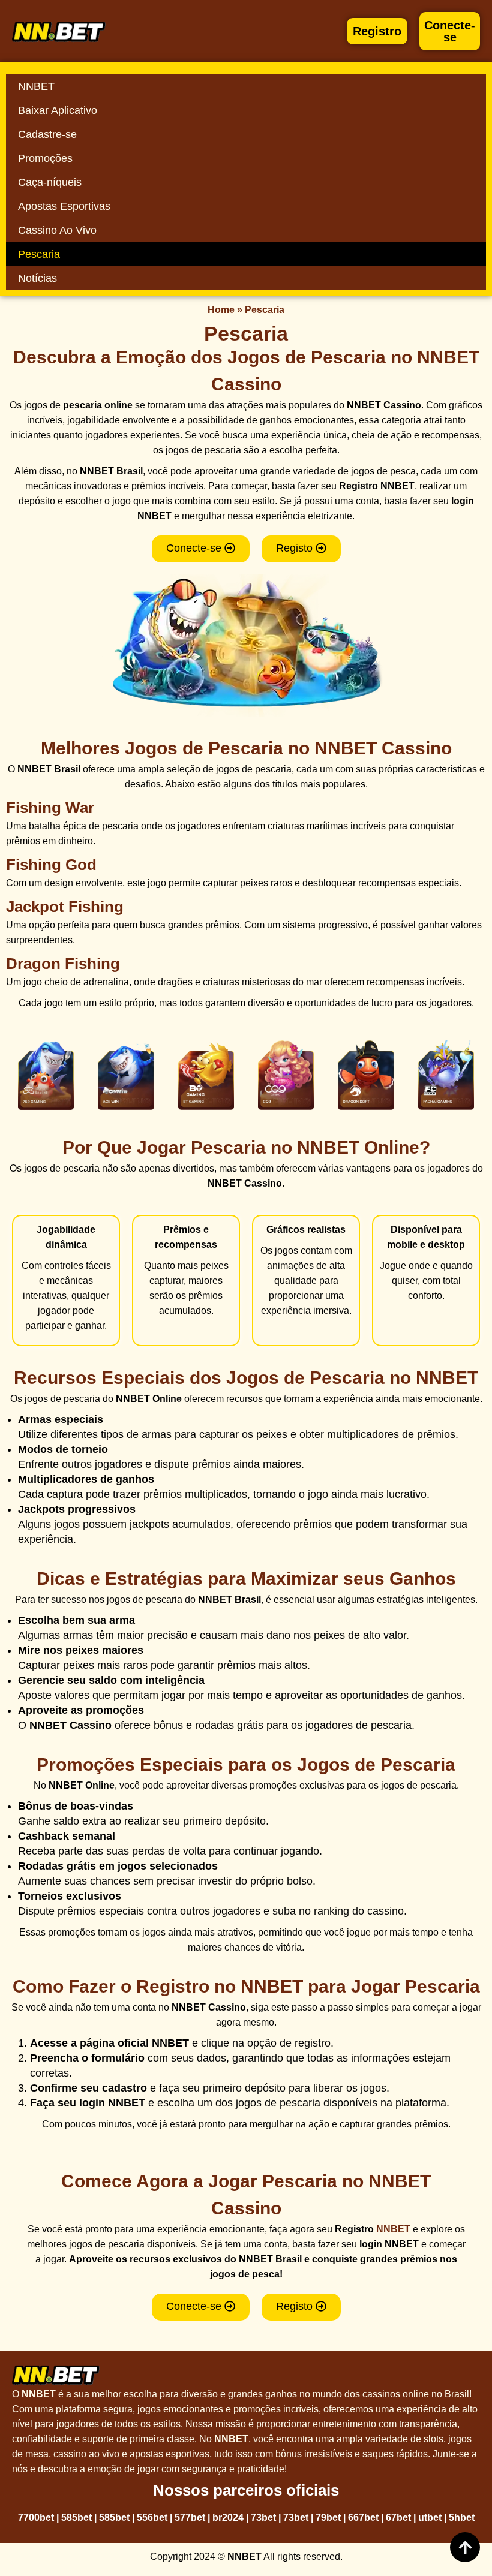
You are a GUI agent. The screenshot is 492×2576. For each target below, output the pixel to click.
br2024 (228, 2518)
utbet (430, 2518)
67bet (398, 2518)
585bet (76, 2518)
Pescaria (39, 254)
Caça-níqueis (50, 182)
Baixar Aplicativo (58, 110)
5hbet (462, 2518)
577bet (190, 2518)
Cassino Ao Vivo (57, 230)
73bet (263, 2518)
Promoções (45, 158)
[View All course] (465, 2547)
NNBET (36, 86)
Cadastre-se (47, 134)
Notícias (37, 278)
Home (221, 310)
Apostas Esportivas (64, 206)
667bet (363, 2518)
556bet (152, 2518)
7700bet (36, 2518)
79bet (328, 2518)
